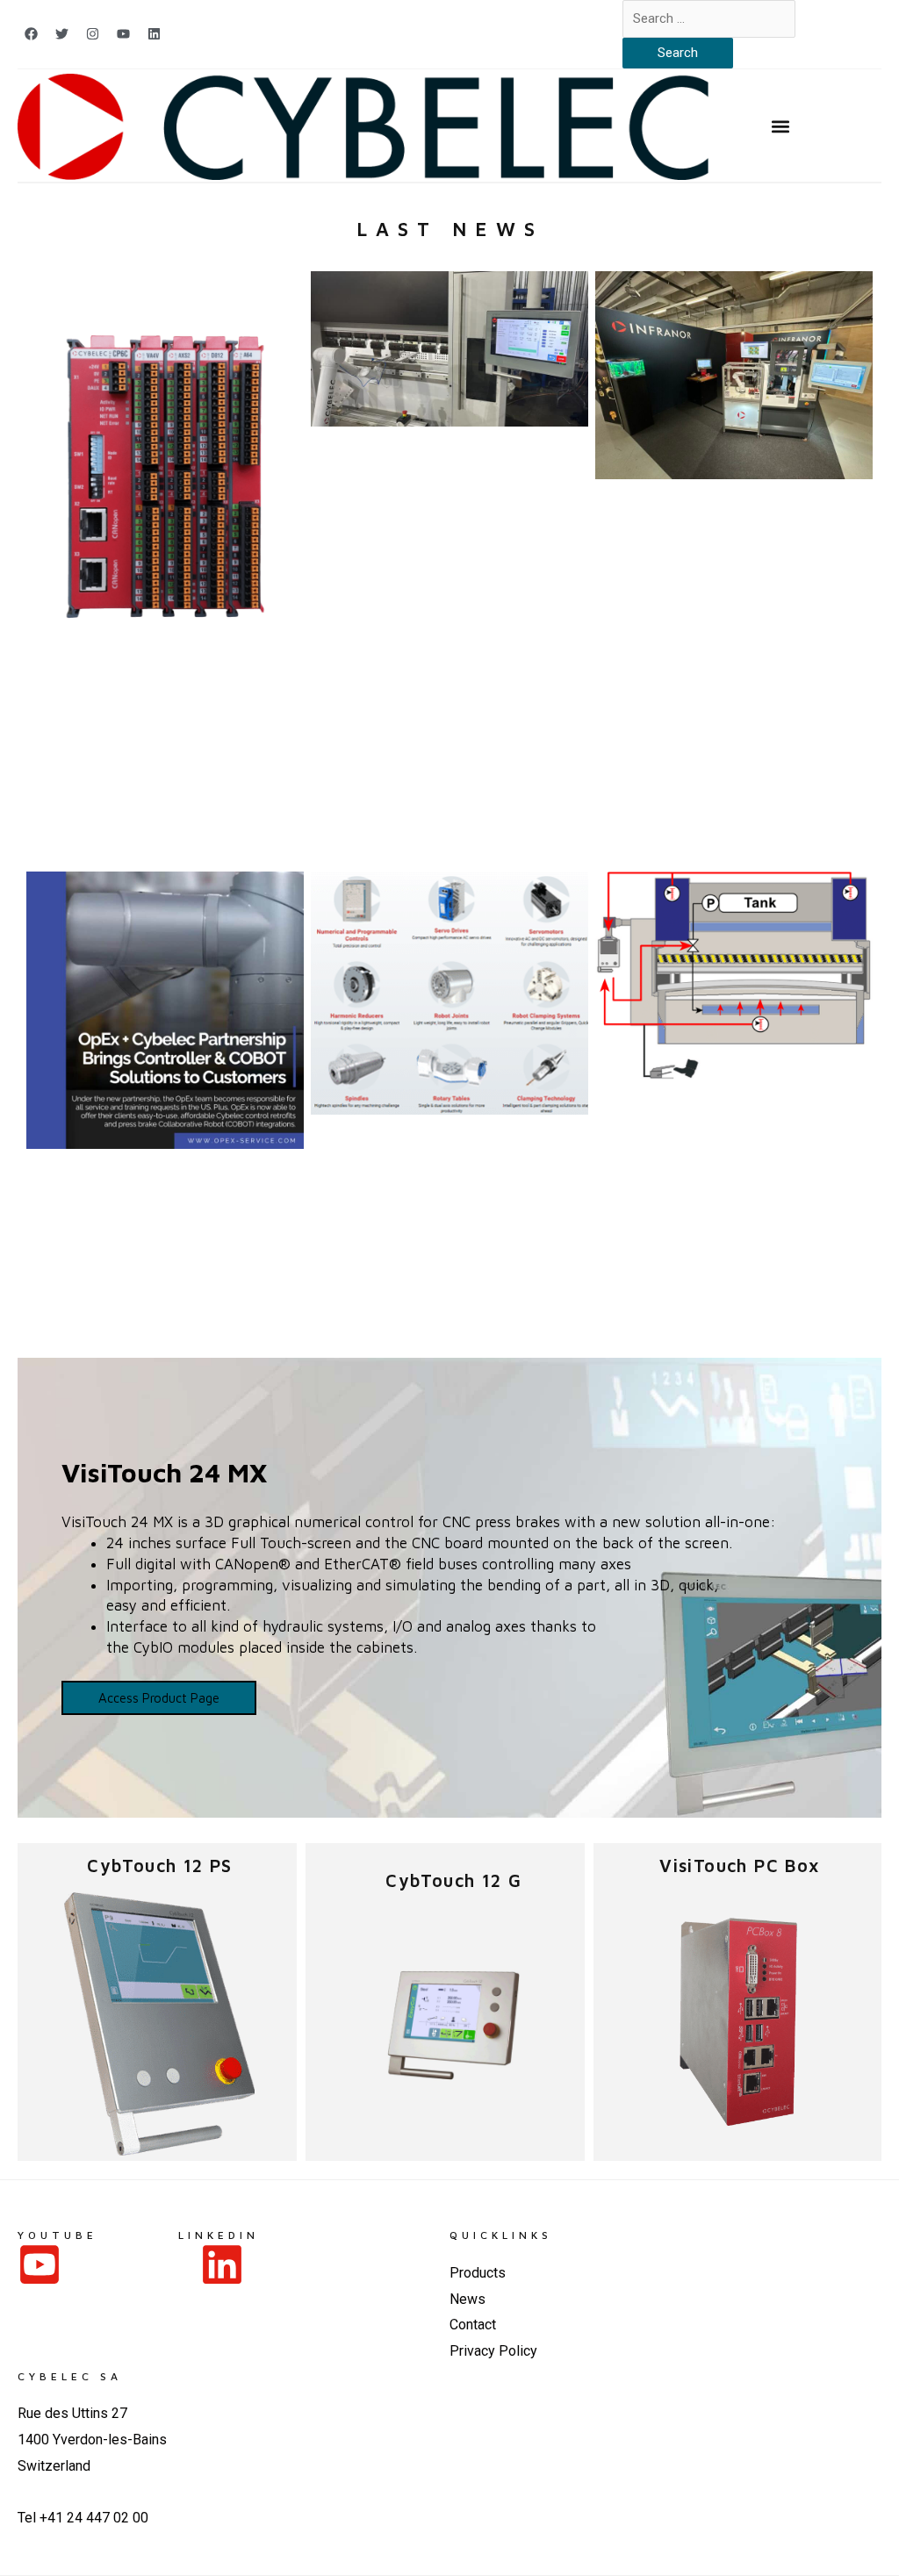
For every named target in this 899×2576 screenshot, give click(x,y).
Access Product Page (159, 1698)
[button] (781, 127)
